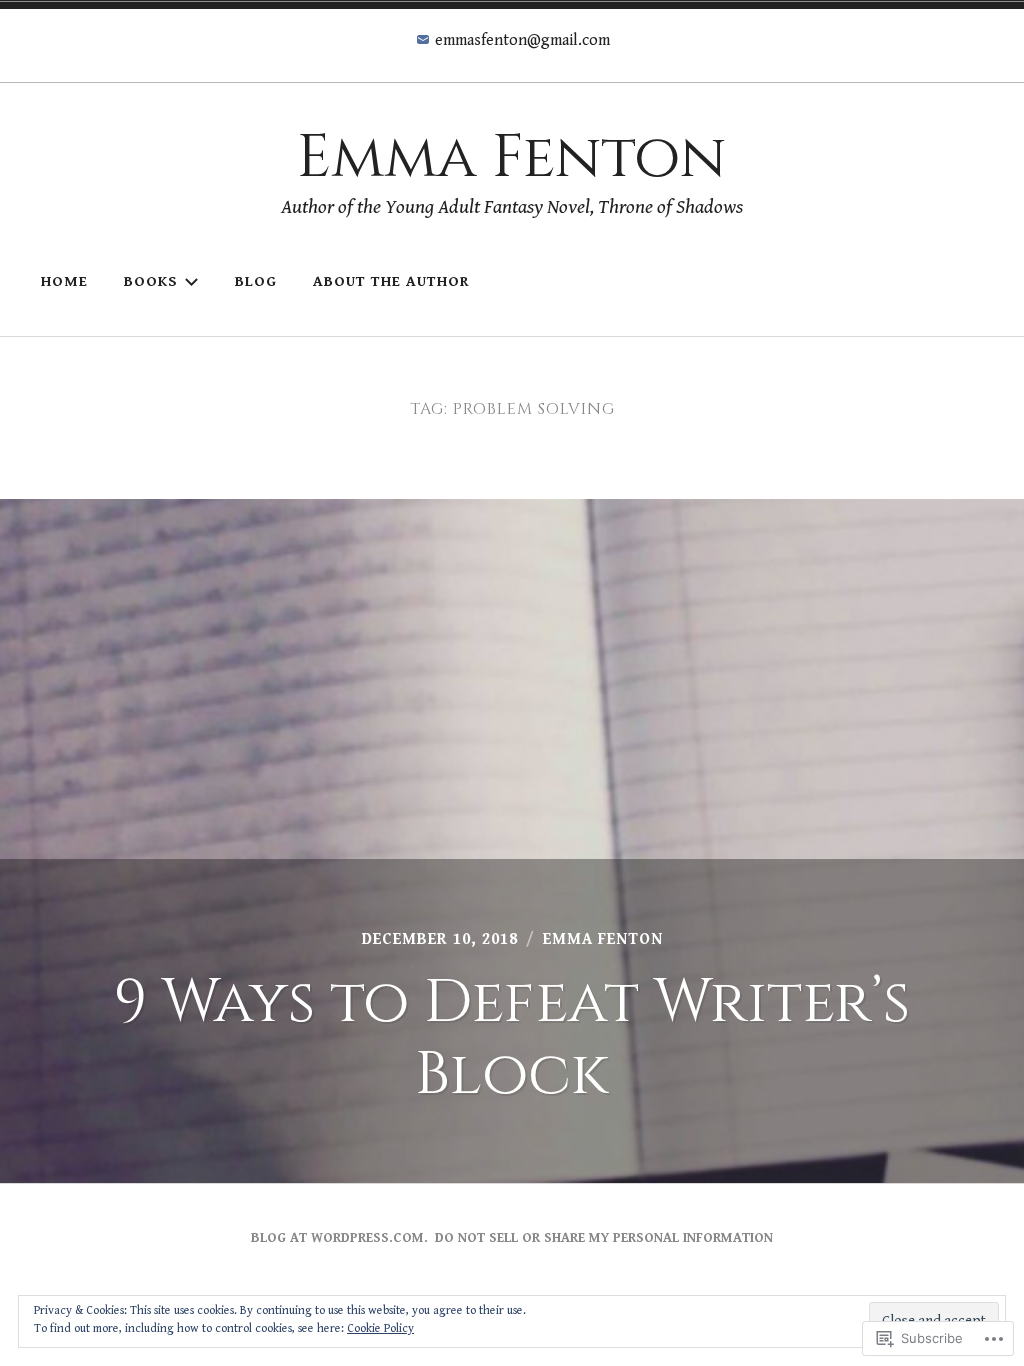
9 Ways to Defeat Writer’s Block (512, 1038)
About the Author (391, 281)
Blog (256, 281)
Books (151, 281)
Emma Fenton (511, 157)
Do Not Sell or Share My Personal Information (604, 1238)
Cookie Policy (380, 1328)
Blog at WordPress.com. (339, 1238)
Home (64, 281)
